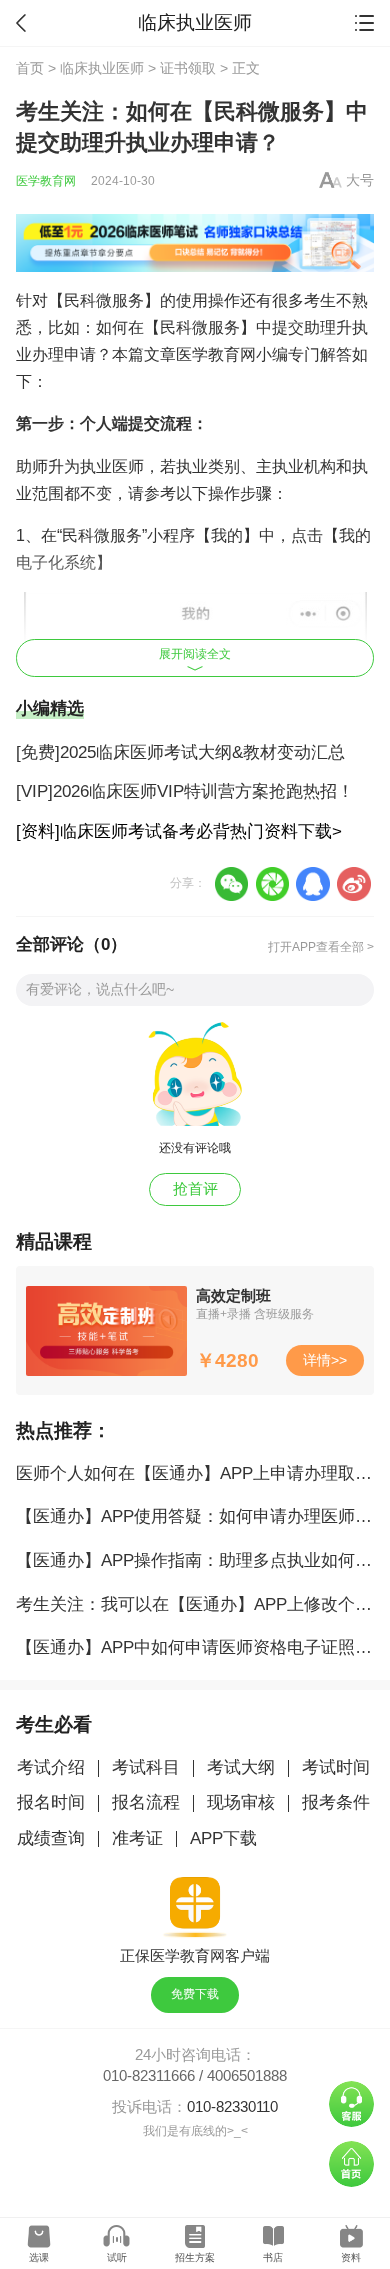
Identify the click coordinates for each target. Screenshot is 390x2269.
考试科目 (146, 1767)
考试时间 (336, 1767)
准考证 (137, 1838)
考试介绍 (51, 1767)
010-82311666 (149, 2076)
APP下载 (223, 1838)
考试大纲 (241, 1767)
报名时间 (51, 1802)
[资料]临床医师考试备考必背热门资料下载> (179, 831)
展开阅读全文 (195, 654)
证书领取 (188, 68)
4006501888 (247, 2076)
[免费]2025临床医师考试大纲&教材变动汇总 (180, 752)
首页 (30, 68)
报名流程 (146, 1802)
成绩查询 (51, 1838)
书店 (273, 2257)
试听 (117, 2257)
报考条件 (336, 1802)
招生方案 (195, 2257)
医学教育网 (46, 181)
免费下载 (195, 1994)
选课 (39, 2257)
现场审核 (241, 1802)
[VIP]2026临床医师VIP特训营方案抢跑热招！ (185, 791)
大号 (360, 180)
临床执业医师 (102, 68)
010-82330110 (232, 2107)
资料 (351, 2257)
